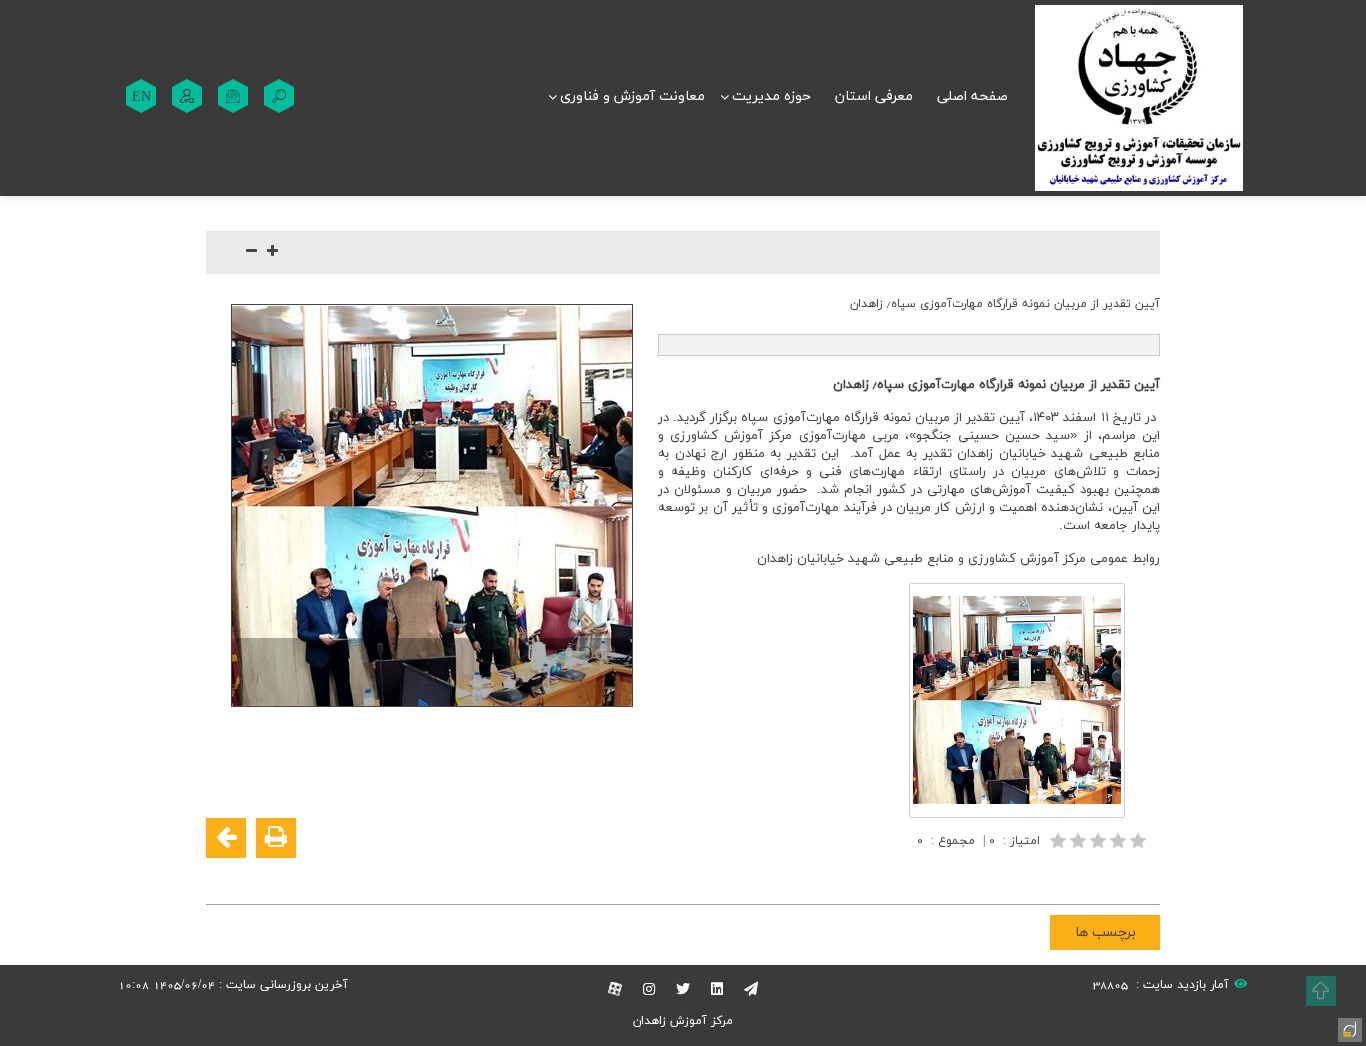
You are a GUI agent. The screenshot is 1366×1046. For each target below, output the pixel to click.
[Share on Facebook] (1142, 876)
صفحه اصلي (972, 96)
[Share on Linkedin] (1082, 876)
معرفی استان (874, 96)
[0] (1100, 840)
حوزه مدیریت (771, 96)
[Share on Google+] (1112, 876)
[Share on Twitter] (1052, 876)
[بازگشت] (226, 838)
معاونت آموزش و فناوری (632, 96)
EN (141, 96)
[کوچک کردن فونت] (251, 252)
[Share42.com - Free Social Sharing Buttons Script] (1022, 876)
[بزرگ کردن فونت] (272, 252)
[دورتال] (1348, 1028)
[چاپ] (276, 838)
